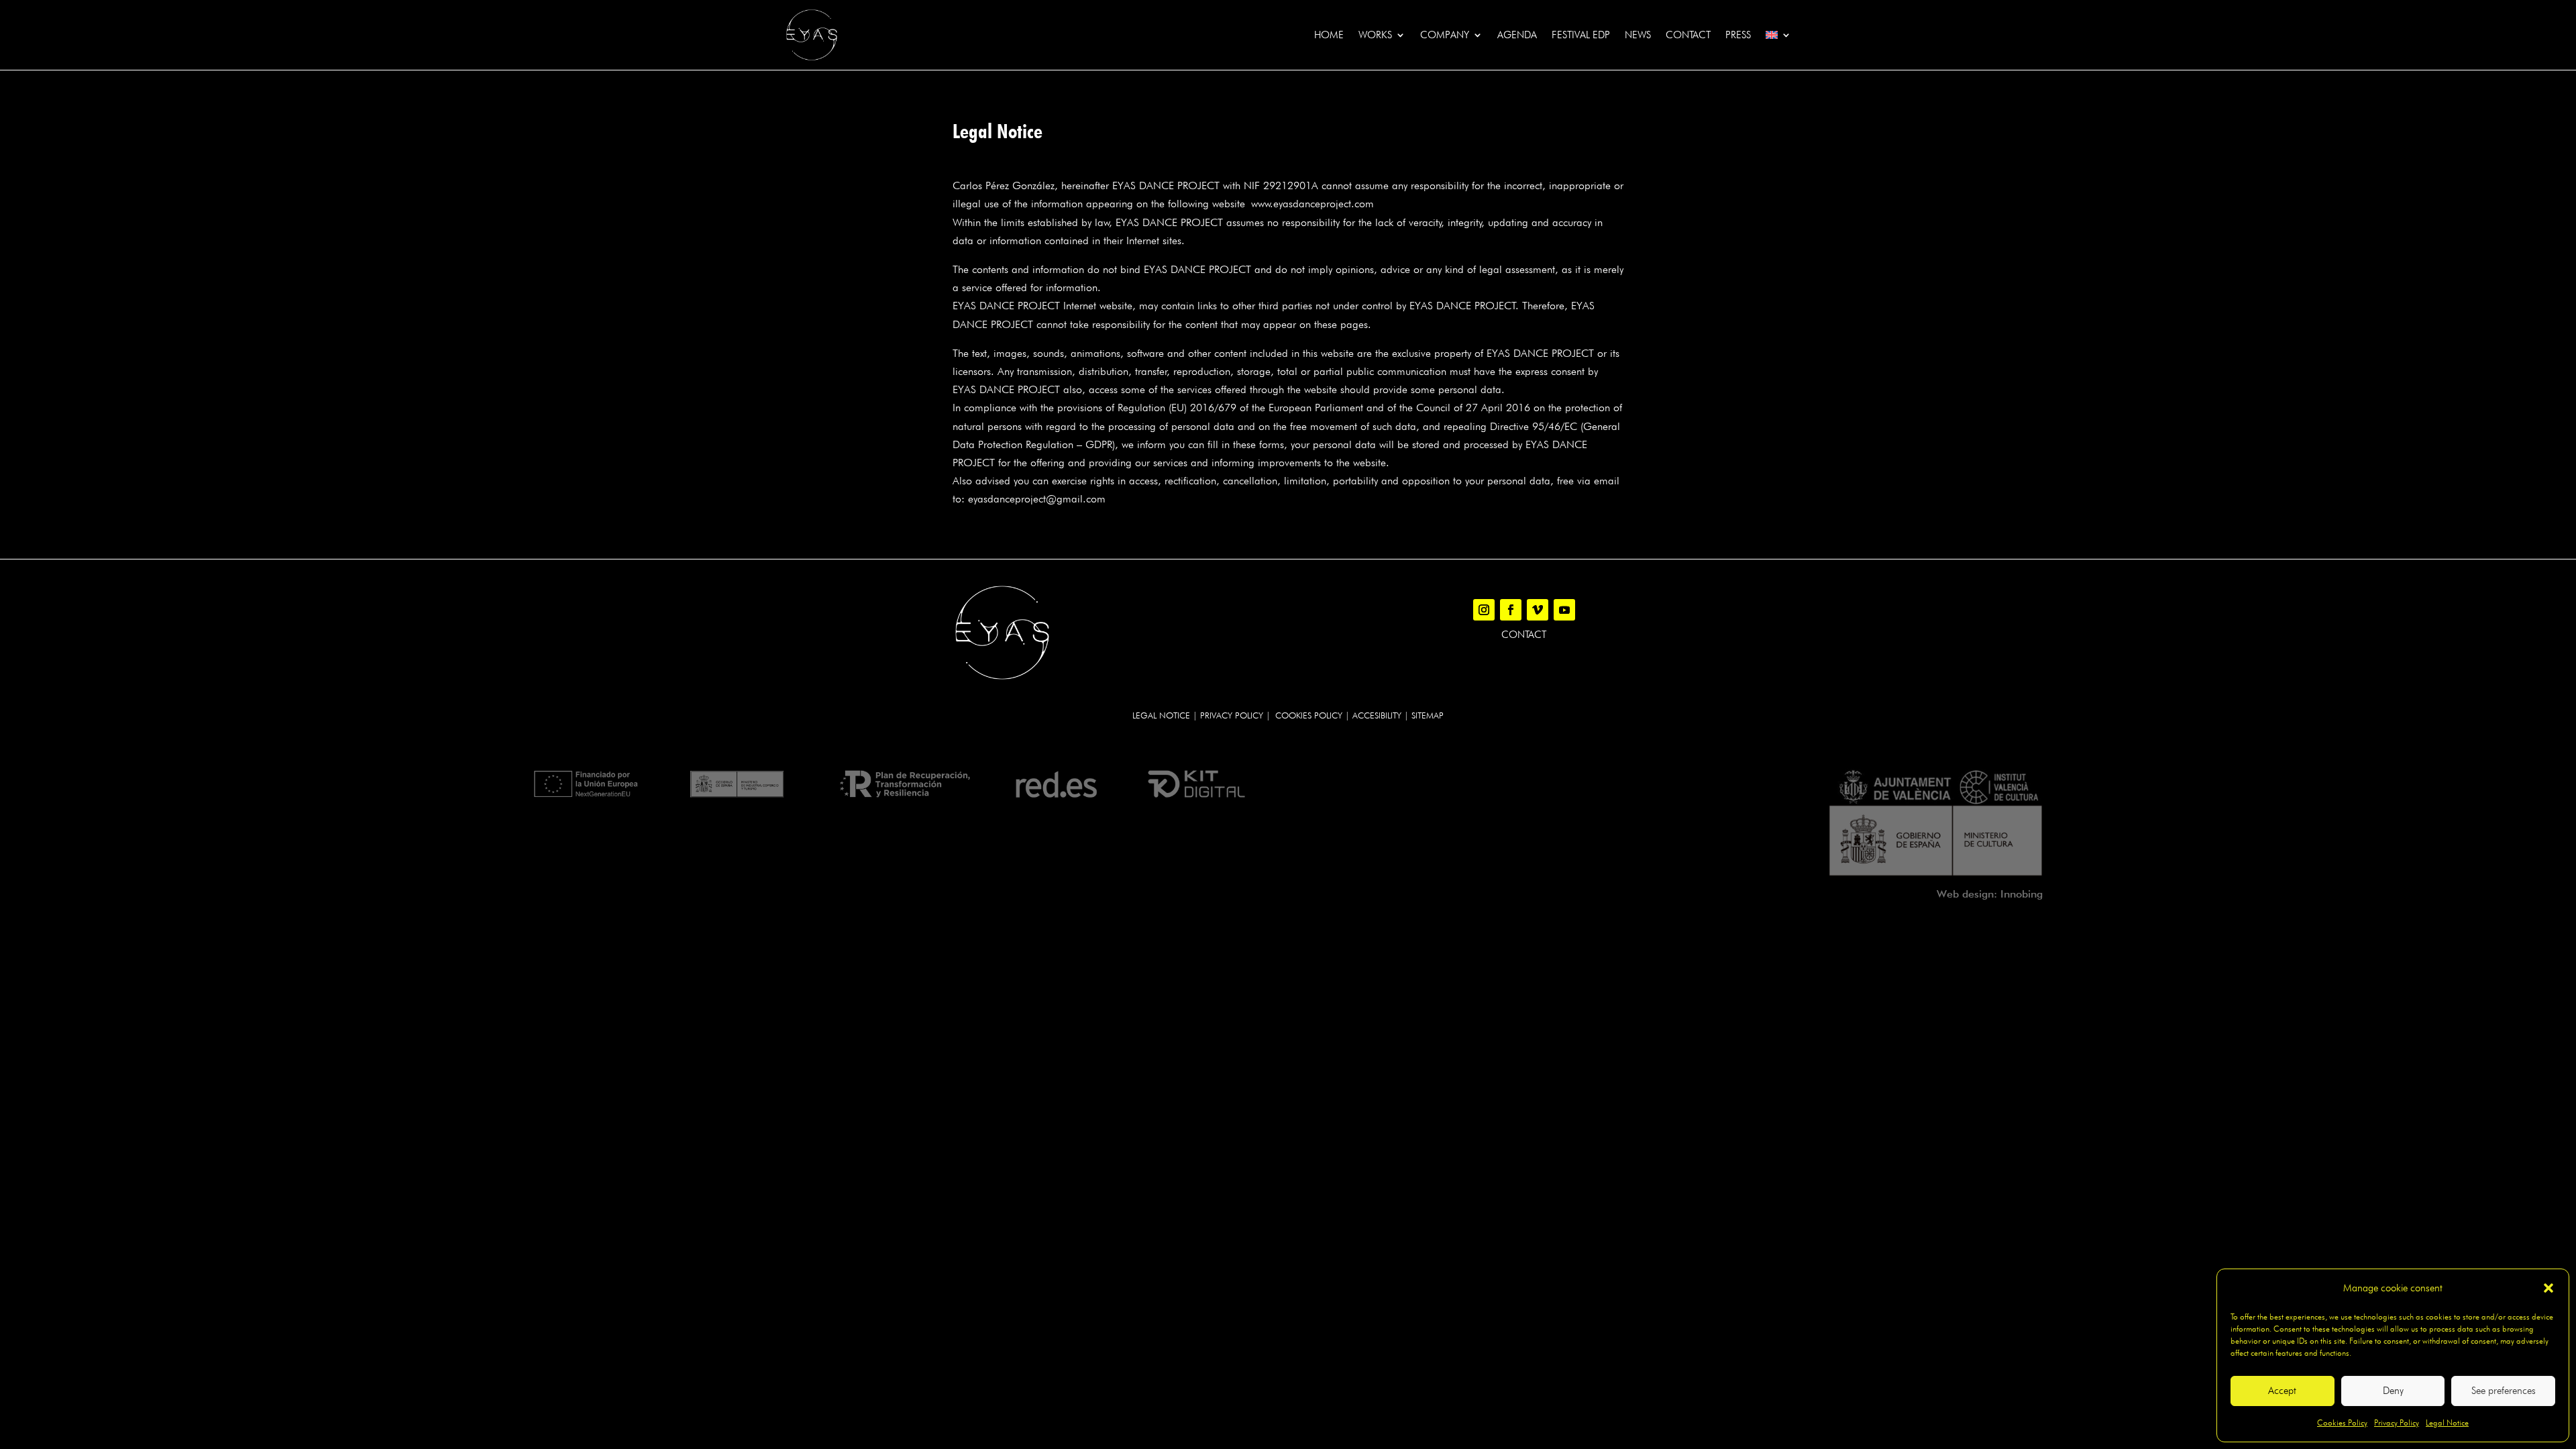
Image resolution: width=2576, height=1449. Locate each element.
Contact (1688, 35)
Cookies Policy (2342, 1423)
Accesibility (1377, 715)
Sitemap (1428, 715)
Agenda (1517, 35)
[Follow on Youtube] (1564, 610)
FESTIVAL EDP (1581, 35)
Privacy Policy (2397, 1423)
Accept (2282, 1391)
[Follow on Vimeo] (1538, 610)
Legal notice (1161, 715)
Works (1375, 35)
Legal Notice (2447, 1423)
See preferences (2504, 1391)
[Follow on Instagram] (1484, 610)
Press (1738, 35)
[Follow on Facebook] (1511, 610)
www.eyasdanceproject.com (1312, 204)
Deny (2393, 1391)
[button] (2548, 1288)
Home (1329, 35)
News (1638, 35)
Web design (1965, 894)
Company (1445, 35)
